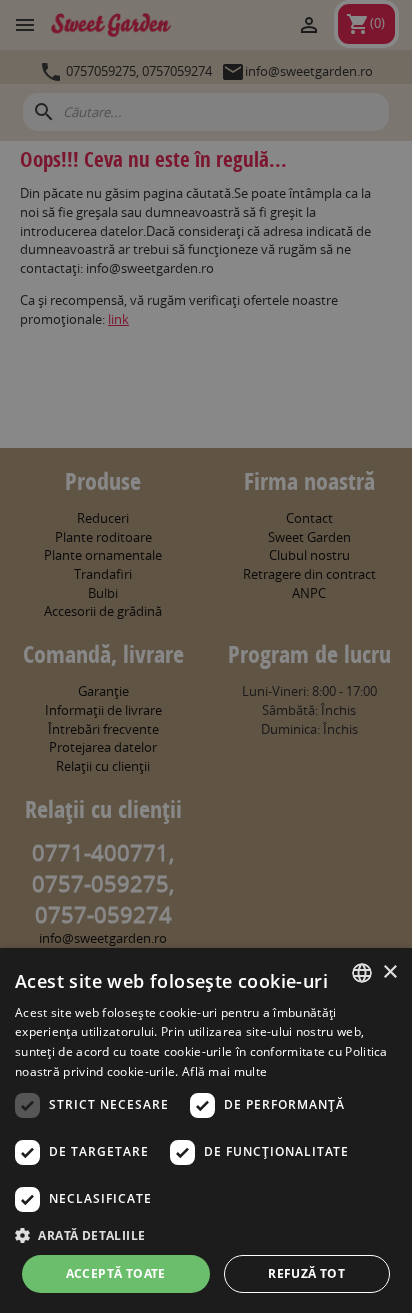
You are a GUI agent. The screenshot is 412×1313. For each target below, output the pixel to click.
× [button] (389, 972)
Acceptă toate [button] (116, 1273)
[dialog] (206, 1130)
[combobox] (362, 973)
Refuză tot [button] (306, 1273)
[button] (206, 1235)
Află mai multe (224, 1071)
